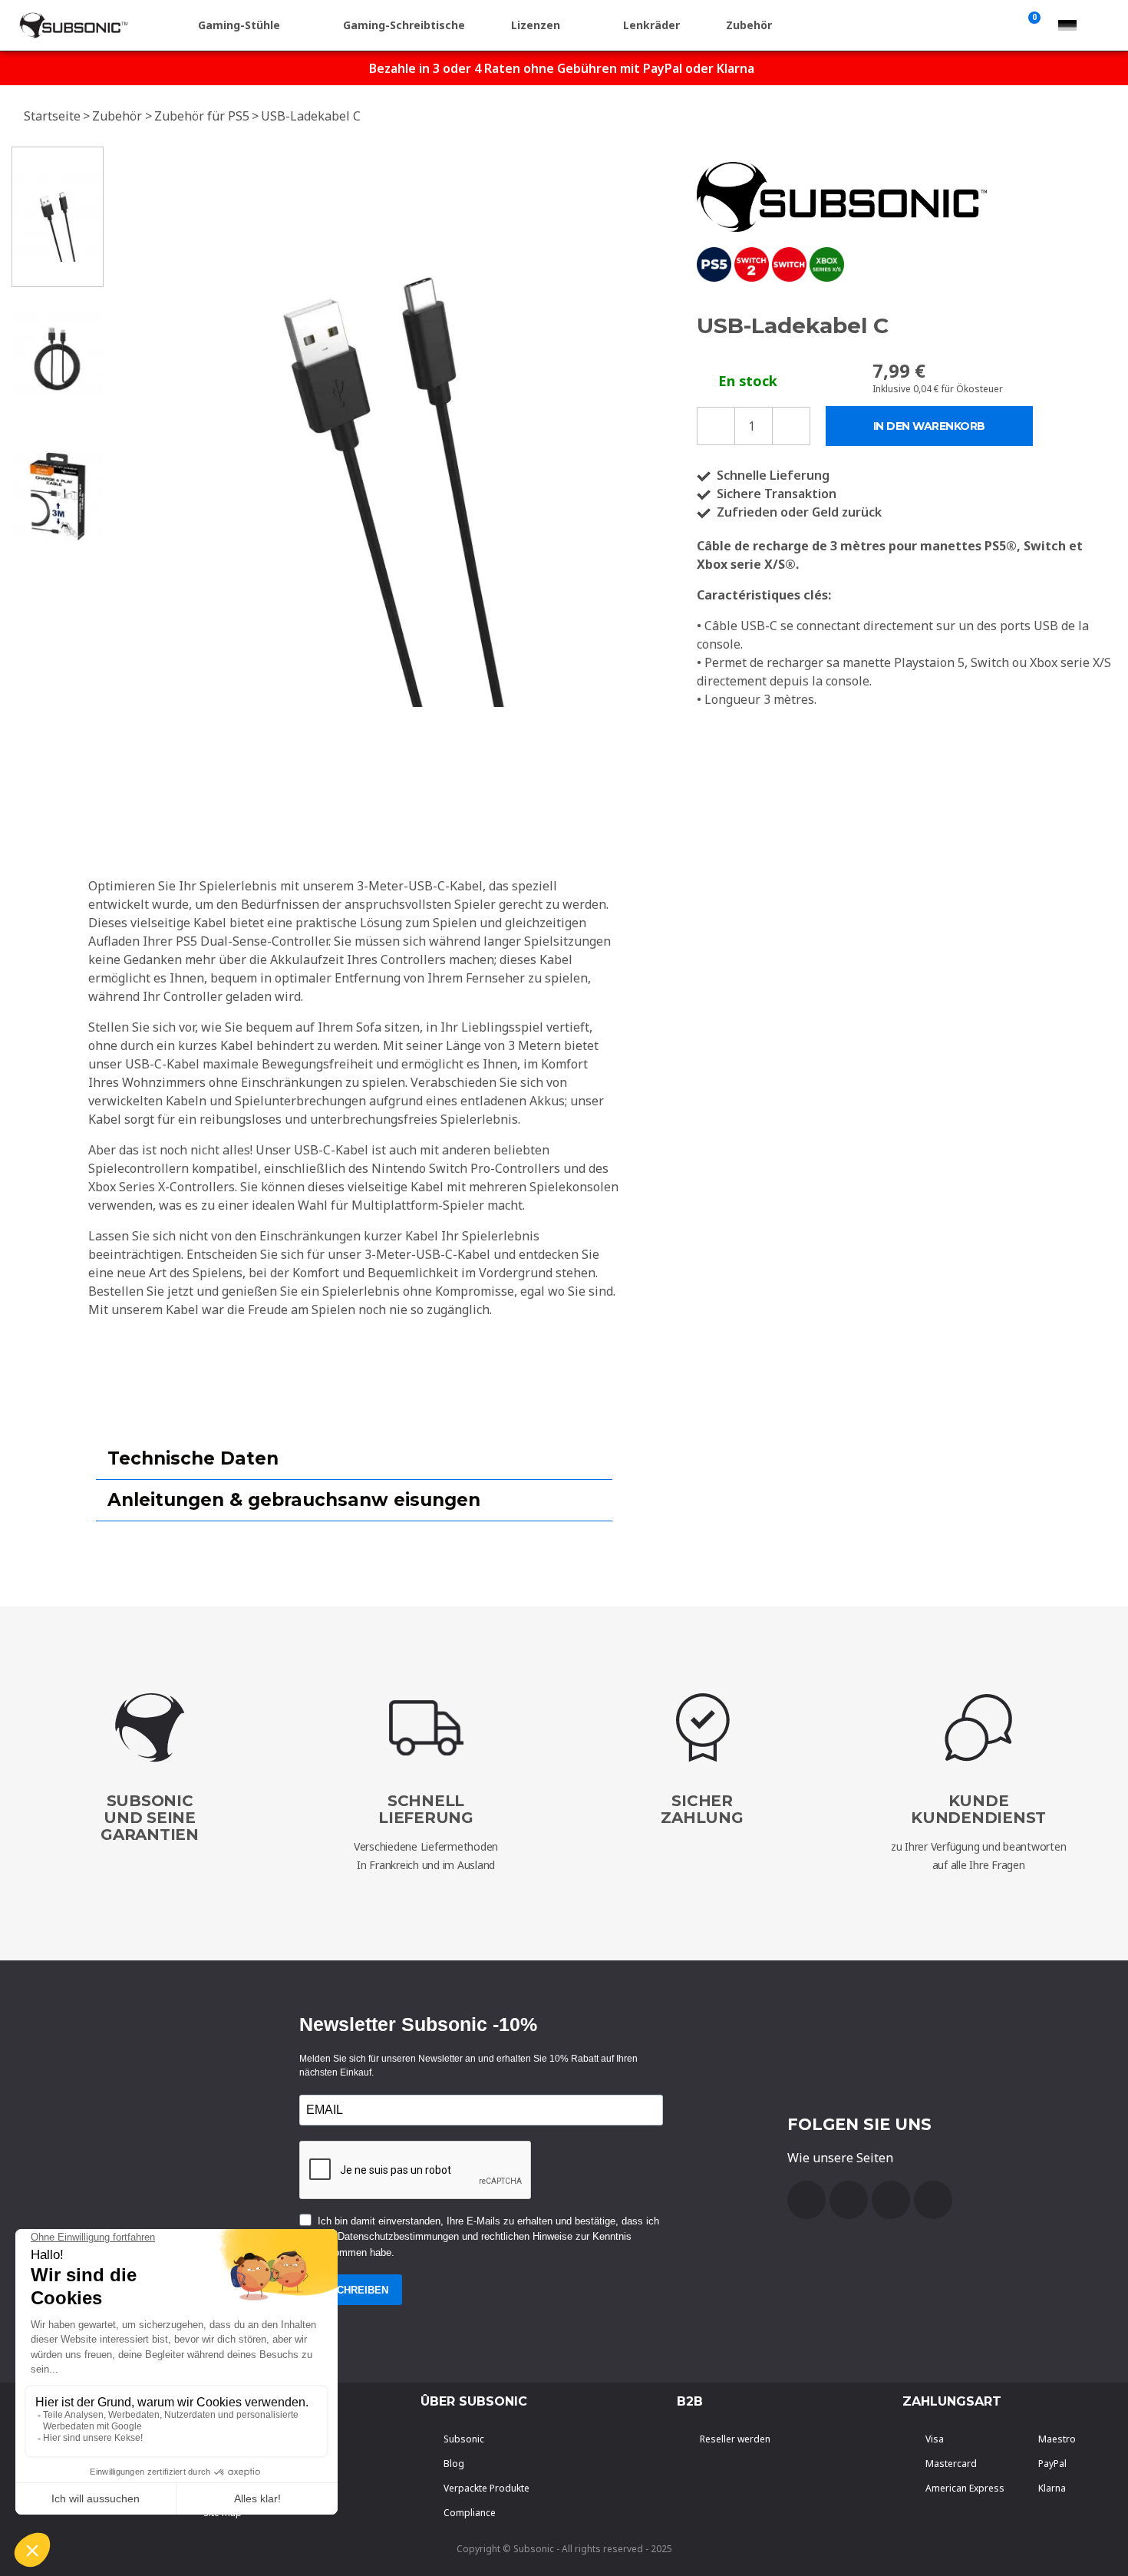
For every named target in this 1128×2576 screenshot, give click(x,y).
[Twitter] (891, 2200)
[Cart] (1031, 25)
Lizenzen (536, 25)
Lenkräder (651, 25)
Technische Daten (193, 1458)
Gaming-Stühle (239, 25)
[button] (127, 427)
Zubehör (749, 25)
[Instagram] (933, 2200)
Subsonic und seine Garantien (150, 1818)
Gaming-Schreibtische (404, 25)
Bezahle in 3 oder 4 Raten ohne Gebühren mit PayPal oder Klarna (562, 68)
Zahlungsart (952, 2401)
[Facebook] (806, 2200)
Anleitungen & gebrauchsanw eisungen (294, 1500)
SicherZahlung (702, 1809)
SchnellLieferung (426, 1809)
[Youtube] (849, 2200)
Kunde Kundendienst (978, 1809)
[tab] (354, 1459)
